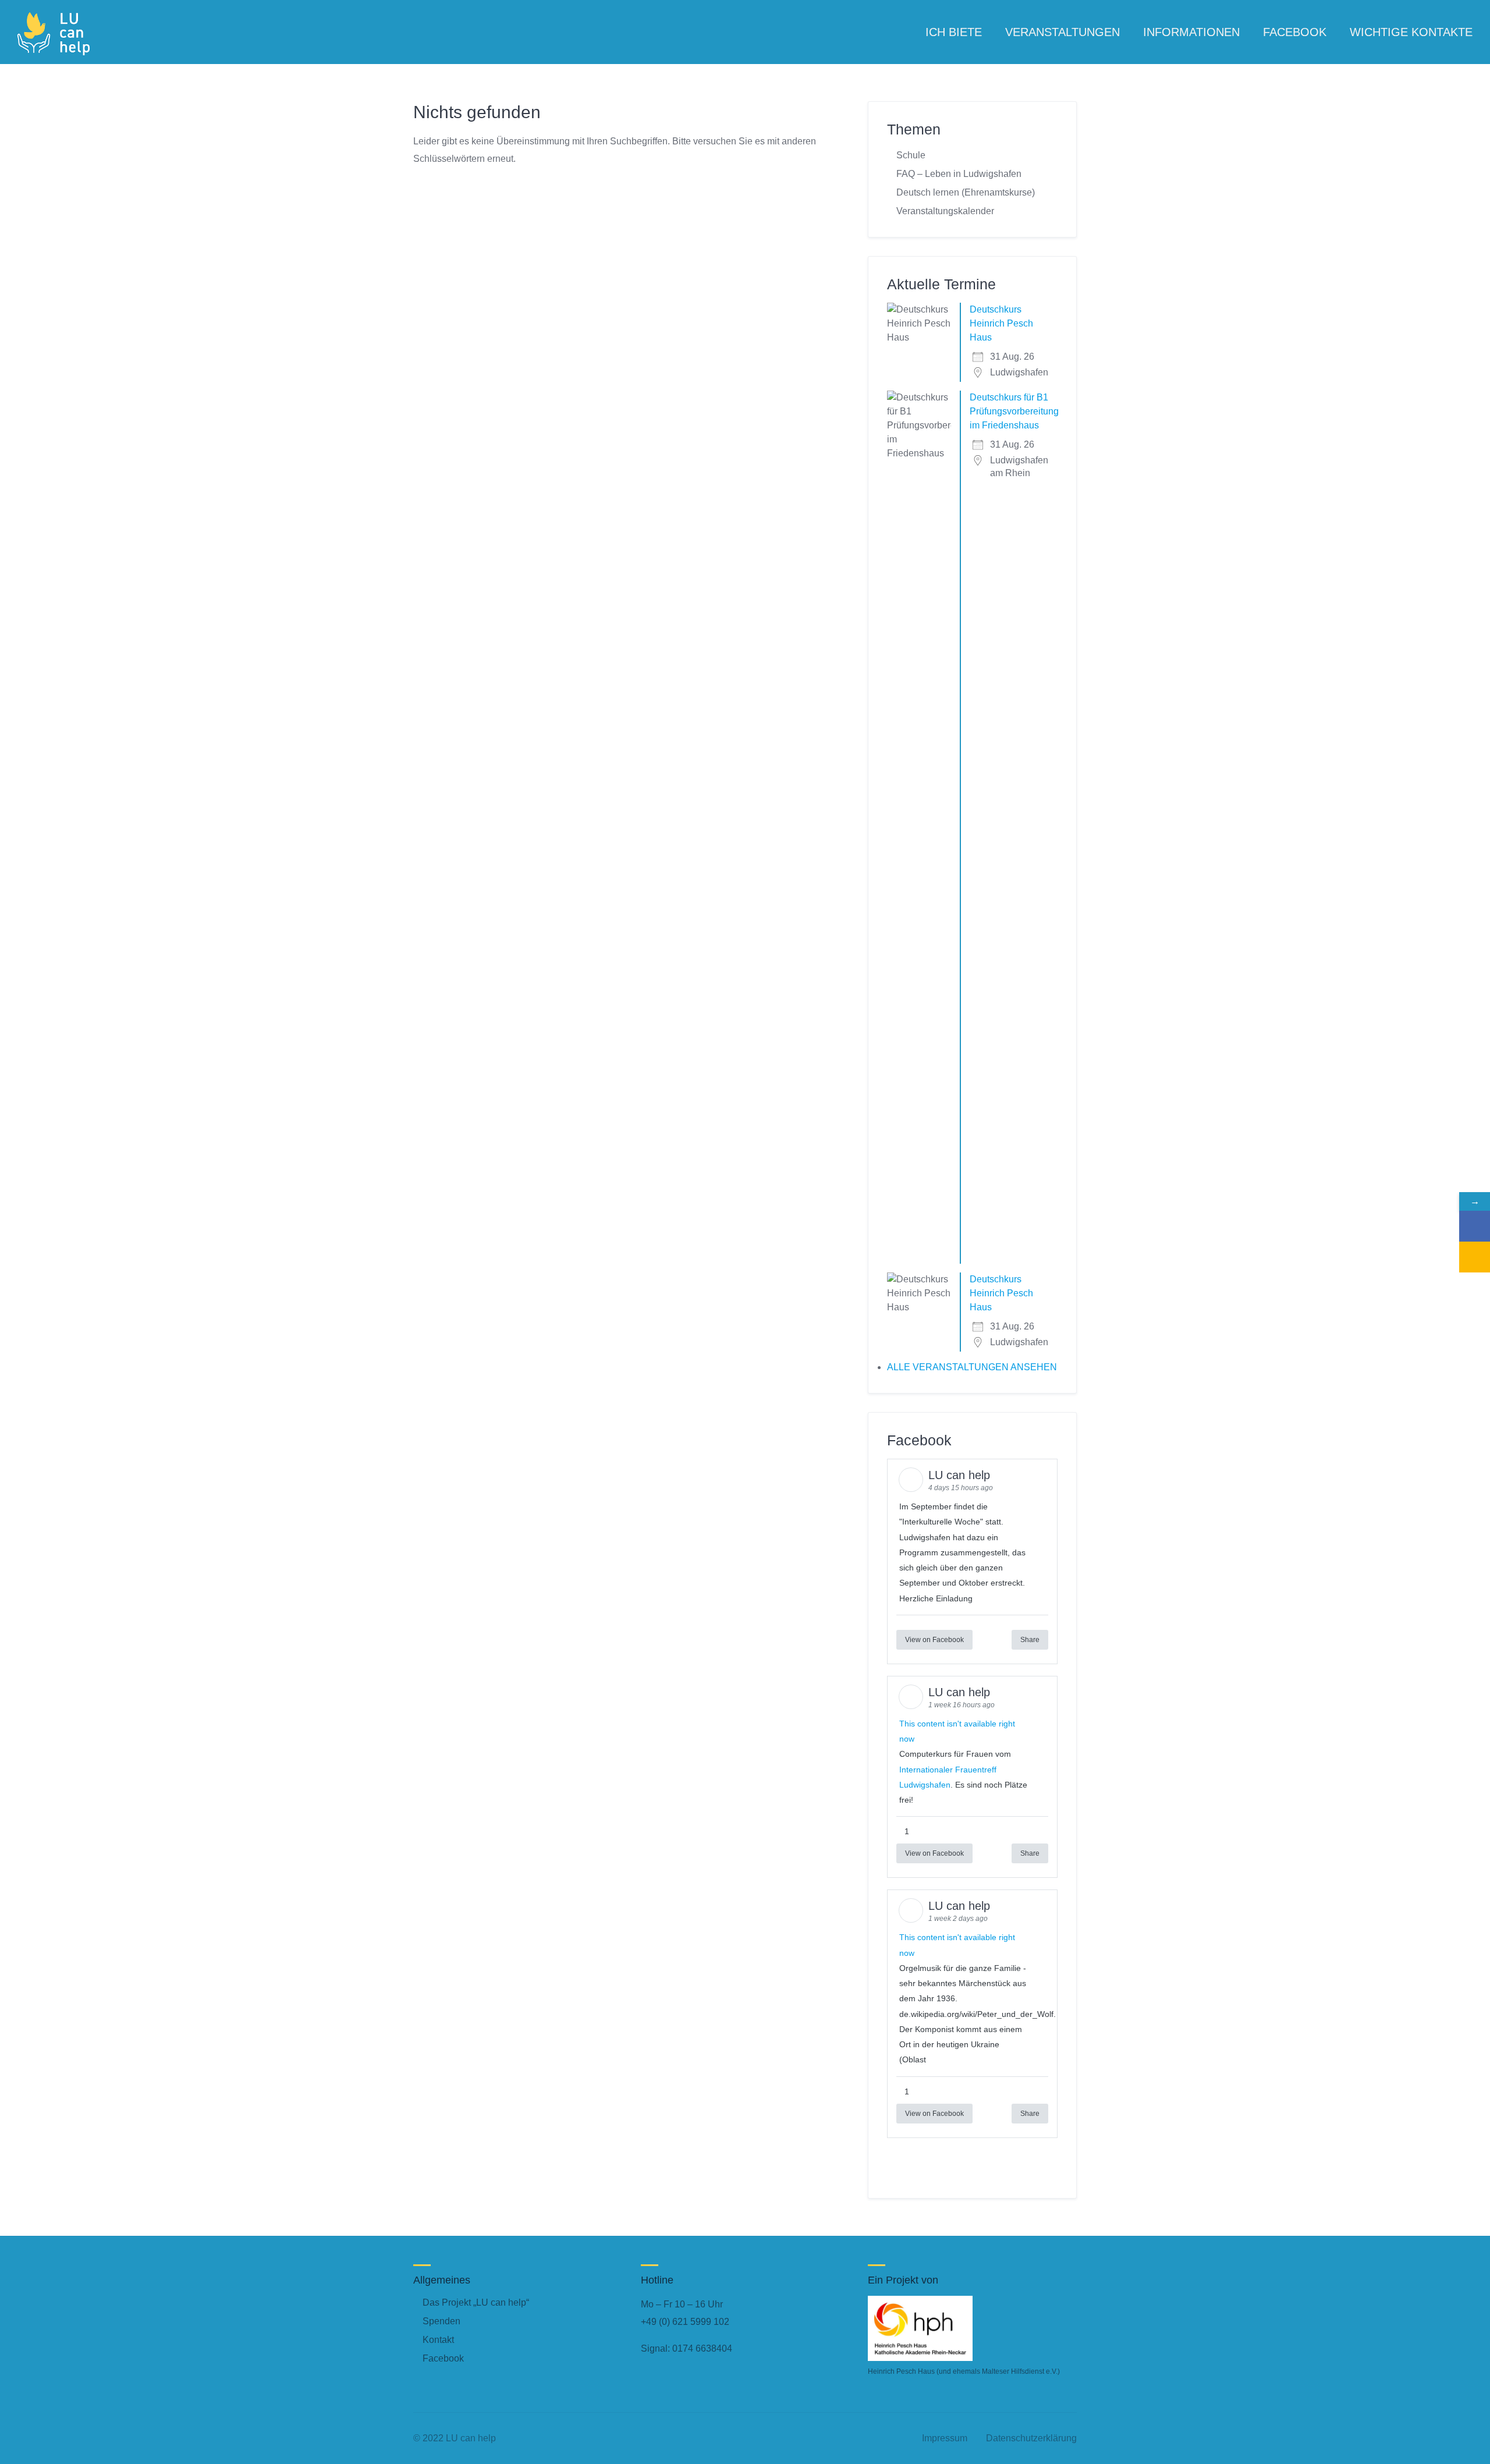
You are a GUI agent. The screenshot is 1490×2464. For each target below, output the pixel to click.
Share (1030, 1640)
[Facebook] (1475, 1226)
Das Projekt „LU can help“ (476, 2302)
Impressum (945, 2438)
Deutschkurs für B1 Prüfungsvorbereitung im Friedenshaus (1014, 411)
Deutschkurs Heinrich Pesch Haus (1001, 323)
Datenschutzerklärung (1031, 2438)
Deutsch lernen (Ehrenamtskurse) (966, 192)
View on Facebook (934, 1640)
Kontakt (438, 2340)
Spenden (441, 2321)
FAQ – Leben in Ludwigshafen (959, 174)
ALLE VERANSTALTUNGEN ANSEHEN (972, 1367)
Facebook (443, 2358)
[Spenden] (1475, 1257)
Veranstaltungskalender (945, 211)
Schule (911, 155)
